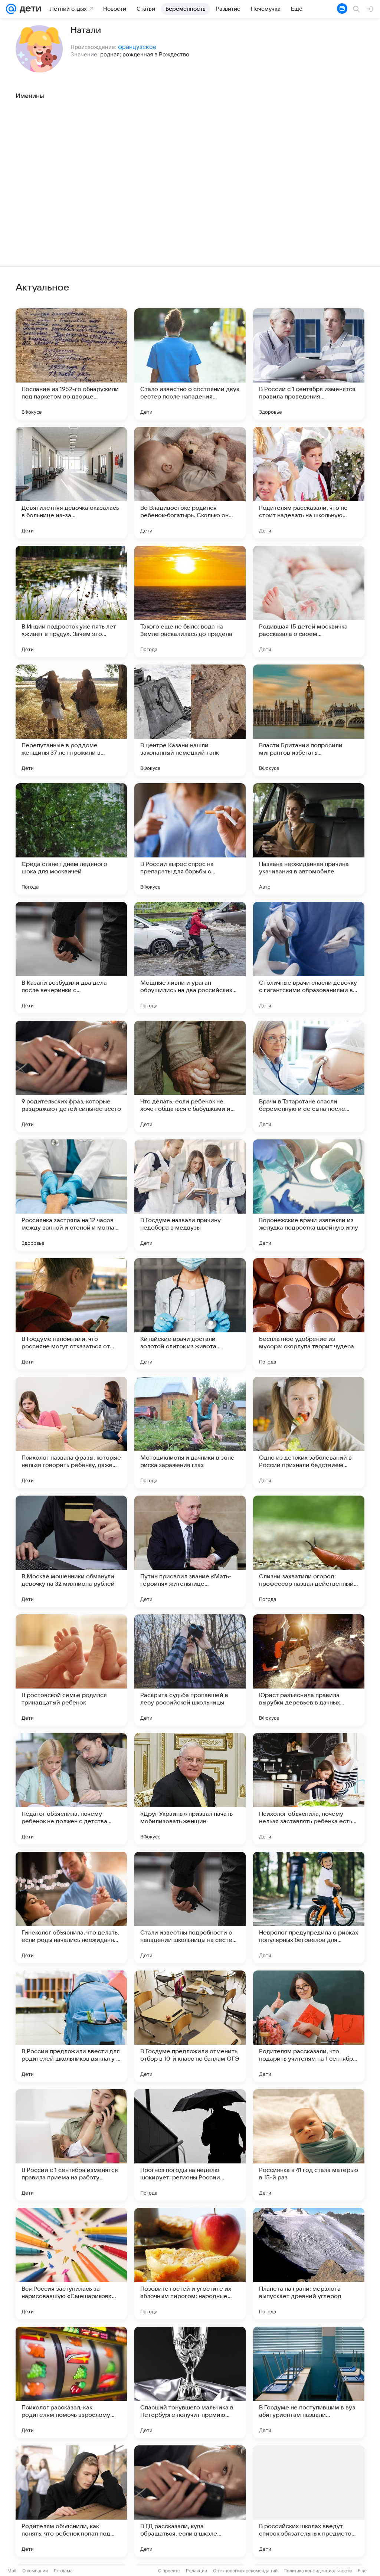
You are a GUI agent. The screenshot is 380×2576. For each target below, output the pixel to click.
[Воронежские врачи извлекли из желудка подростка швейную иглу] (309, 1195)
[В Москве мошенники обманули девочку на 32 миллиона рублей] (71, 1551)
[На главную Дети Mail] (29, 9)
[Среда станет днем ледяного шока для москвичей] (71, 839)
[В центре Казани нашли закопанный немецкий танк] (190, 720)
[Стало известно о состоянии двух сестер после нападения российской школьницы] (190, 364)
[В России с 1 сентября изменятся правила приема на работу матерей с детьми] (71, 2145)
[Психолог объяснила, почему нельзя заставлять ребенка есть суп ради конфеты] (309, 1789)
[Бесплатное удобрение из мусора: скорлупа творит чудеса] (309, 1314)
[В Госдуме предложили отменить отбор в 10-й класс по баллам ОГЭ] (190, 2026)
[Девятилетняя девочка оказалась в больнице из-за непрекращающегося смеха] (71, 483)
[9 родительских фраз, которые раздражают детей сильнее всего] (71, 1076)
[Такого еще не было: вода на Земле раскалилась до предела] (190, 601)
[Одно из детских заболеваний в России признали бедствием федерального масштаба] (309, 1433)
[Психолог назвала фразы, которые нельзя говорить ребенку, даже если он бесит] (71, 1433)
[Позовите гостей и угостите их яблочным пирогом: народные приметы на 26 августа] (190, 2264)
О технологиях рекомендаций (245, 2571)
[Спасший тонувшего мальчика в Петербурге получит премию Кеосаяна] (190, 2382)
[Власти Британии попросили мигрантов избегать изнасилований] (309, 720)
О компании (35, 2571)
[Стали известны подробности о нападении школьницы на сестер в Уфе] (190, 1907)
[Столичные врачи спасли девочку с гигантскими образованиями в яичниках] (309, 958)
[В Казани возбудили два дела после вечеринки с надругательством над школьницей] (71, 958)
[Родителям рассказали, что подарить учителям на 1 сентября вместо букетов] (309, 2026)
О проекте (169, 2571)
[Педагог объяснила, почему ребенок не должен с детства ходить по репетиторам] (71, 1789)
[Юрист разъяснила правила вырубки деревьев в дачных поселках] (309, 1670)
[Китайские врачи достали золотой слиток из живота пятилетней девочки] (190, 1314)
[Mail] (11, 9)
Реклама (63, 2571)
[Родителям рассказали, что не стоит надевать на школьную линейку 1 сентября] (309, 483)
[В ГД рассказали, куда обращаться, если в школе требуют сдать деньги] (190, 2501)
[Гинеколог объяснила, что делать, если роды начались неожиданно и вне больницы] (71, 1907)
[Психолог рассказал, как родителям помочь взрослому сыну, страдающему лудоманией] (71, 2382)
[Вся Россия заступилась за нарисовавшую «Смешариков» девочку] (71, 2264)
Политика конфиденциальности (318, 2571)
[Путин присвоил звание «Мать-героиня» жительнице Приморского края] (190, 1551)
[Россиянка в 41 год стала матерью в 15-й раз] (309, 2145)
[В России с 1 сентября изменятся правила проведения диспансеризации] (309, 364)
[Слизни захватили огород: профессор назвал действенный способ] (309, 1551)
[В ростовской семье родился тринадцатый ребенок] (71, 1670)
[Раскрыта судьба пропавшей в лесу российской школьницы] (190, 1670)
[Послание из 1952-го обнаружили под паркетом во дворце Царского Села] (71, 364)
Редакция (196, 2571)
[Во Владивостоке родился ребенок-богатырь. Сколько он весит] (190, 483)
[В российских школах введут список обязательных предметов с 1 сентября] (309, 2501)
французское (137, 47)
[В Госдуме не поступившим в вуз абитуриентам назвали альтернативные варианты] (309, 2382)
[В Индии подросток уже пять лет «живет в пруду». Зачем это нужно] (71, 601)
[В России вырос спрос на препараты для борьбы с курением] (190, 839)
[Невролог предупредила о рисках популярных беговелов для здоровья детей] (309, 1907)
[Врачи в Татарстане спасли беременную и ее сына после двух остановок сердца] (309, 1076)
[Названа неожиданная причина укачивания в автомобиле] (309, 839)
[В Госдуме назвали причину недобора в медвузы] (190, 1195)
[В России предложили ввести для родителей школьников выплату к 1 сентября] (71, 2026)
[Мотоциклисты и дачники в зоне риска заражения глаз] (190, 1433)
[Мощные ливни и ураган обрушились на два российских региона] (190, 958)
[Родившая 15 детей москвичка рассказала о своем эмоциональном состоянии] (309, 601)
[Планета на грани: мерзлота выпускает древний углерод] (309, 2264)
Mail (12, 2571)
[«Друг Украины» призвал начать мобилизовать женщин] (190, 1789)
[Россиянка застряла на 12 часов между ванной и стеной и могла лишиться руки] (71, 1195)
